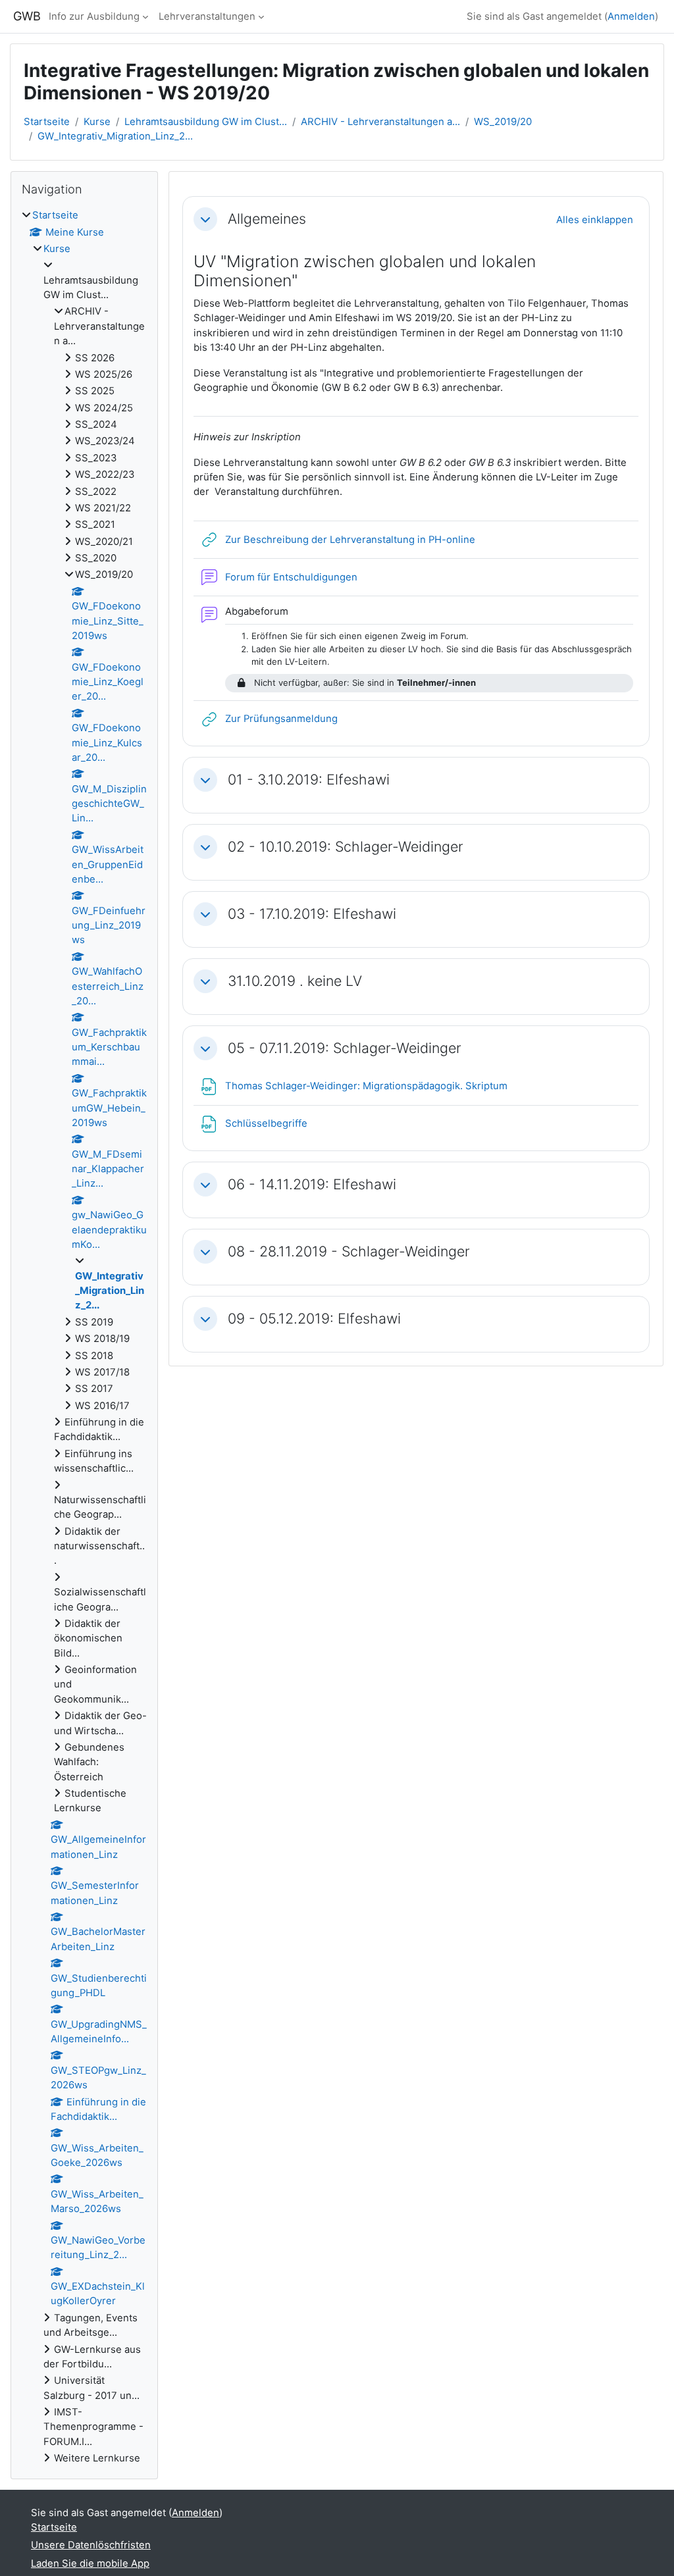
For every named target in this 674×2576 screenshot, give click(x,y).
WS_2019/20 (503, 122)
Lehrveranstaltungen (207, 16)
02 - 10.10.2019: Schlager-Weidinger (346, 847)
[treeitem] (84, 1337)
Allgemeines (267, 219)
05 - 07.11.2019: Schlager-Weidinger (345, 1048)
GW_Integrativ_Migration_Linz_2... (115, 136)
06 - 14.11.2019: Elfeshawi (312, 1184)
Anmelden (631, 16)
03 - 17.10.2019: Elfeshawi (312, 914)
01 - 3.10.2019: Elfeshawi (309, 780)
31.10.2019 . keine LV (295, 981)
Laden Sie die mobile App (90, 2563)
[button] (205, 219)
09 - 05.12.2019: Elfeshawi (314, 1319)
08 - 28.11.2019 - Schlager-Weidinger (349, 1251)
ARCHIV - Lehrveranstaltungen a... (380, 122)
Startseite (47, 122)
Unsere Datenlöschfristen (91, 2545)
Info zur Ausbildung (94, 16)
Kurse (97, 122)
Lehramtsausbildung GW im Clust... (206, 122)
